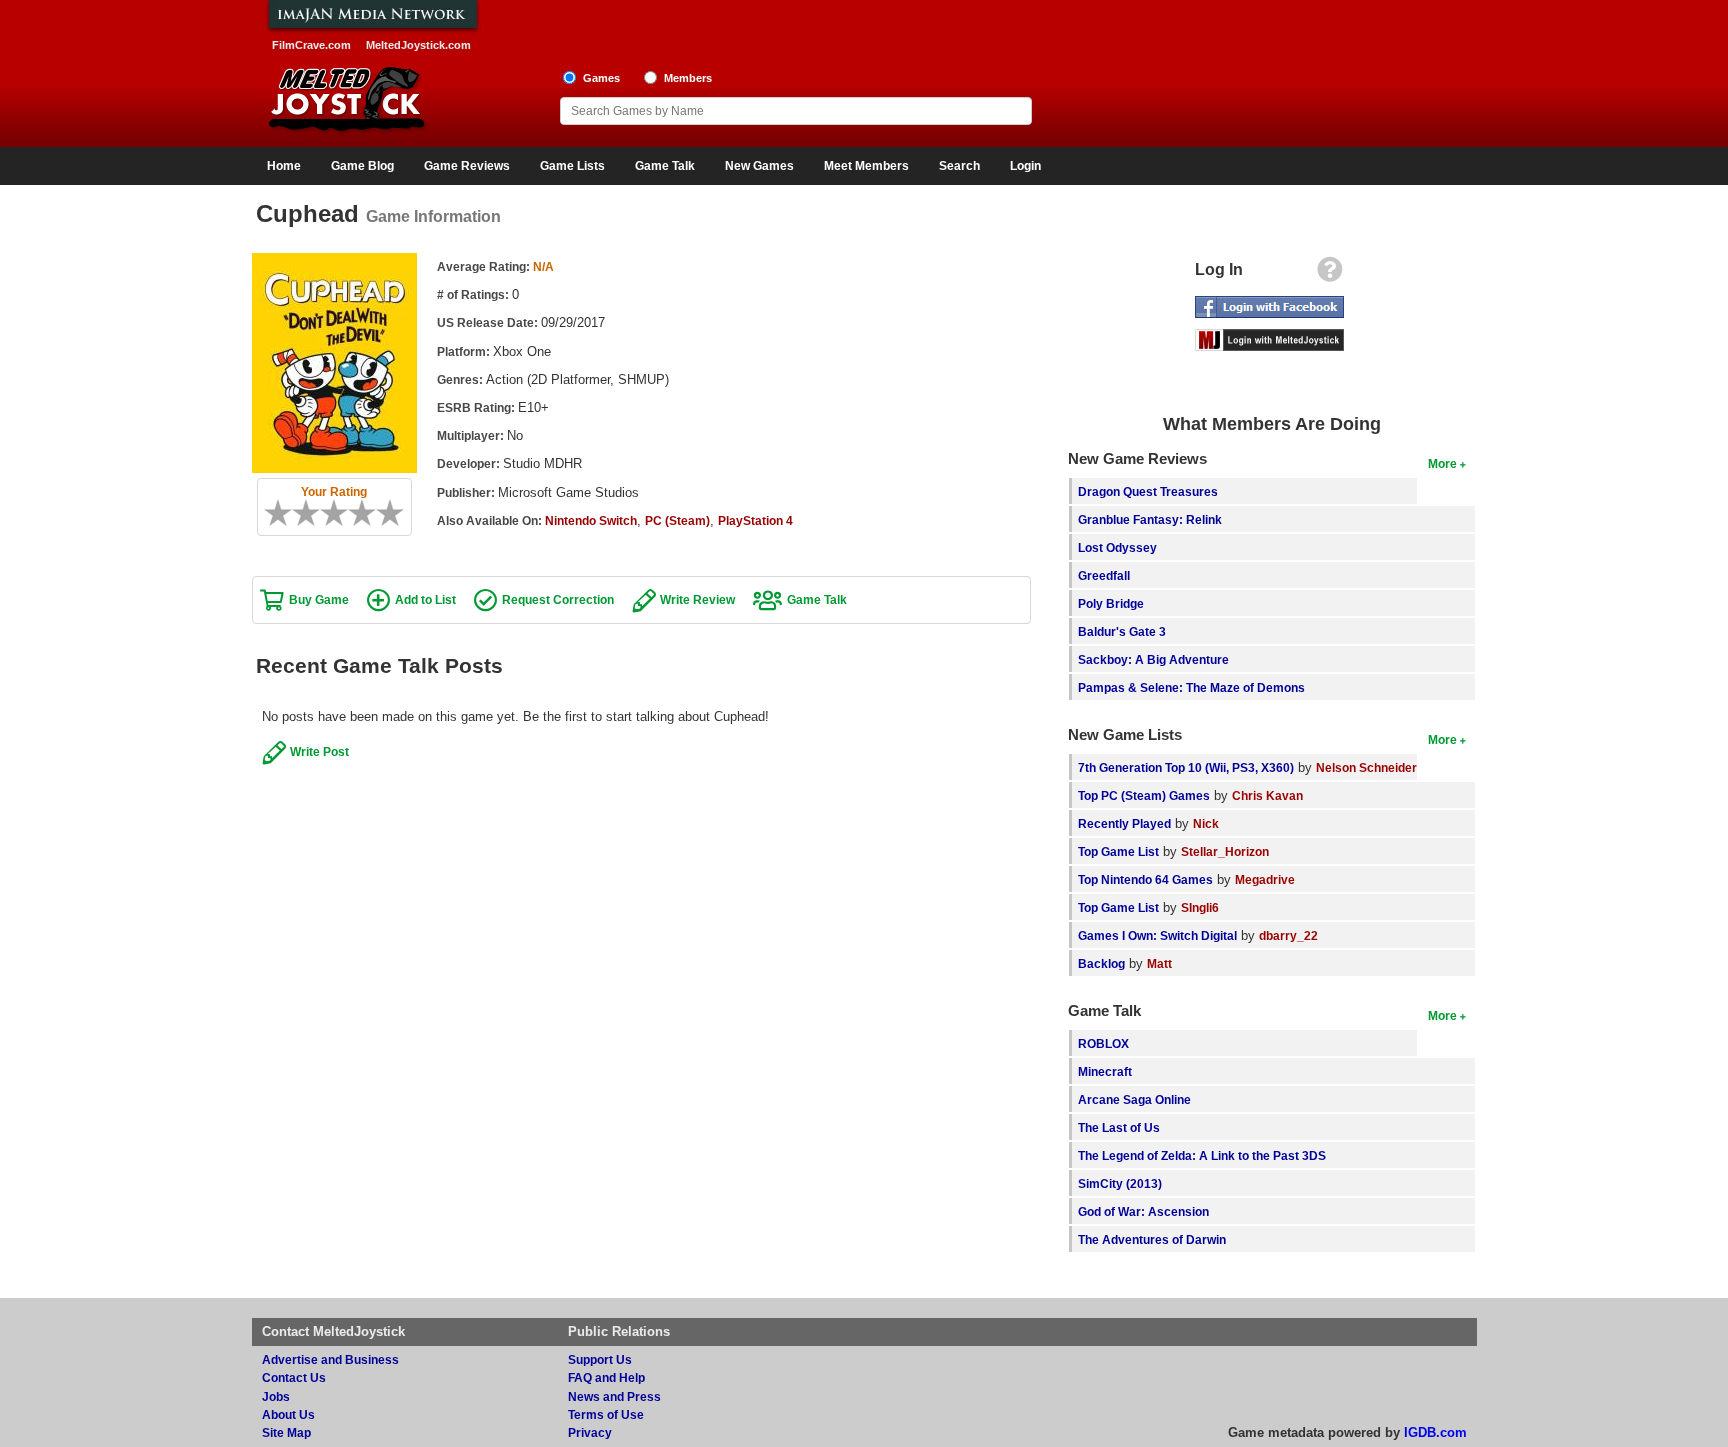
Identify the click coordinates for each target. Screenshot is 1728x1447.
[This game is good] (369, 513)
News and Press (614, 1396)
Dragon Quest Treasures (1148, 491)
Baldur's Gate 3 (1122, 631)
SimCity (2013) (1120, 1183)
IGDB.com (1435, 1432)
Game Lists (572, 166)
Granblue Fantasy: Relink (1150, 519)
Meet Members (866, 166)
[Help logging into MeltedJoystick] (1330, 274)
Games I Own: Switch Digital (1157, 935)
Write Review (697, 599)
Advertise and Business (330, 1359)
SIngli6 (1200, 907)
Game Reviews (467, 166)
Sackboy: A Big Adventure (1153, 659)
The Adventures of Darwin (1152, 1239)
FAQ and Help (606, 1377)
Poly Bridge (1111, 603)
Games (601, 78)
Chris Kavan (1267, 795)
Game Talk (665, 166)
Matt (1159, 963)
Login (1025, 166)
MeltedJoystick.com (418, 45)
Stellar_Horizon (1225, 851)
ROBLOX (1103, 1043)
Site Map (286, 1432)
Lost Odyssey (1117, 547)
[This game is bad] (299, 513)
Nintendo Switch (591, 520)
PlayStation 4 (755, 520)
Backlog (1101, 963)
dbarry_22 (1288, 935)
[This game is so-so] (327, 513)
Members (688, 78)
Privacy (590, 1432)
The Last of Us (1119, 1127)
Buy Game (319, 599)
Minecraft (1105, 1071)
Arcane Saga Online (1134, 1099)
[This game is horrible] (285, 513)
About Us (288, 1414)
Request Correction (558, 599)
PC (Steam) (677, 520)
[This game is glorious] (397, 513)
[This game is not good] (313, 513)
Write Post (319, 751)
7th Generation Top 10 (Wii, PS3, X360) (1186, 767)
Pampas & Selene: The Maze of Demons (1191, 687)
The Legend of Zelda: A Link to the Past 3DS (1202, 1155)
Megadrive (1265, 879)
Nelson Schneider (1366, 767)
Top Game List (1118, 851)
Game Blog (362, 166)
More (1442, 463)
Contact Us (294, 1377)
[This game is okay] (341, 513)
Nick (1206, 823)
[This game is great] (383, 513)
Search (959, 166)
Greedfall (1104, 575)
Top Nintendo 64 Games (1145, 879)
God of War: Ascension (1143, 1211)
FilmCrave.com (311, 45)
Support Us (600, 1359)
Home (284, 166)
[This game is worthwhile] (355, 513)
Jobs (276, 1396)
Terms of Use (606, 1414)
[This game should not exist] (271, 513)
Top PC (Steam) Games (1144, 795)
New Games (759, 166)
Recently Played (1124, 823)
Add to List (425, 599)
